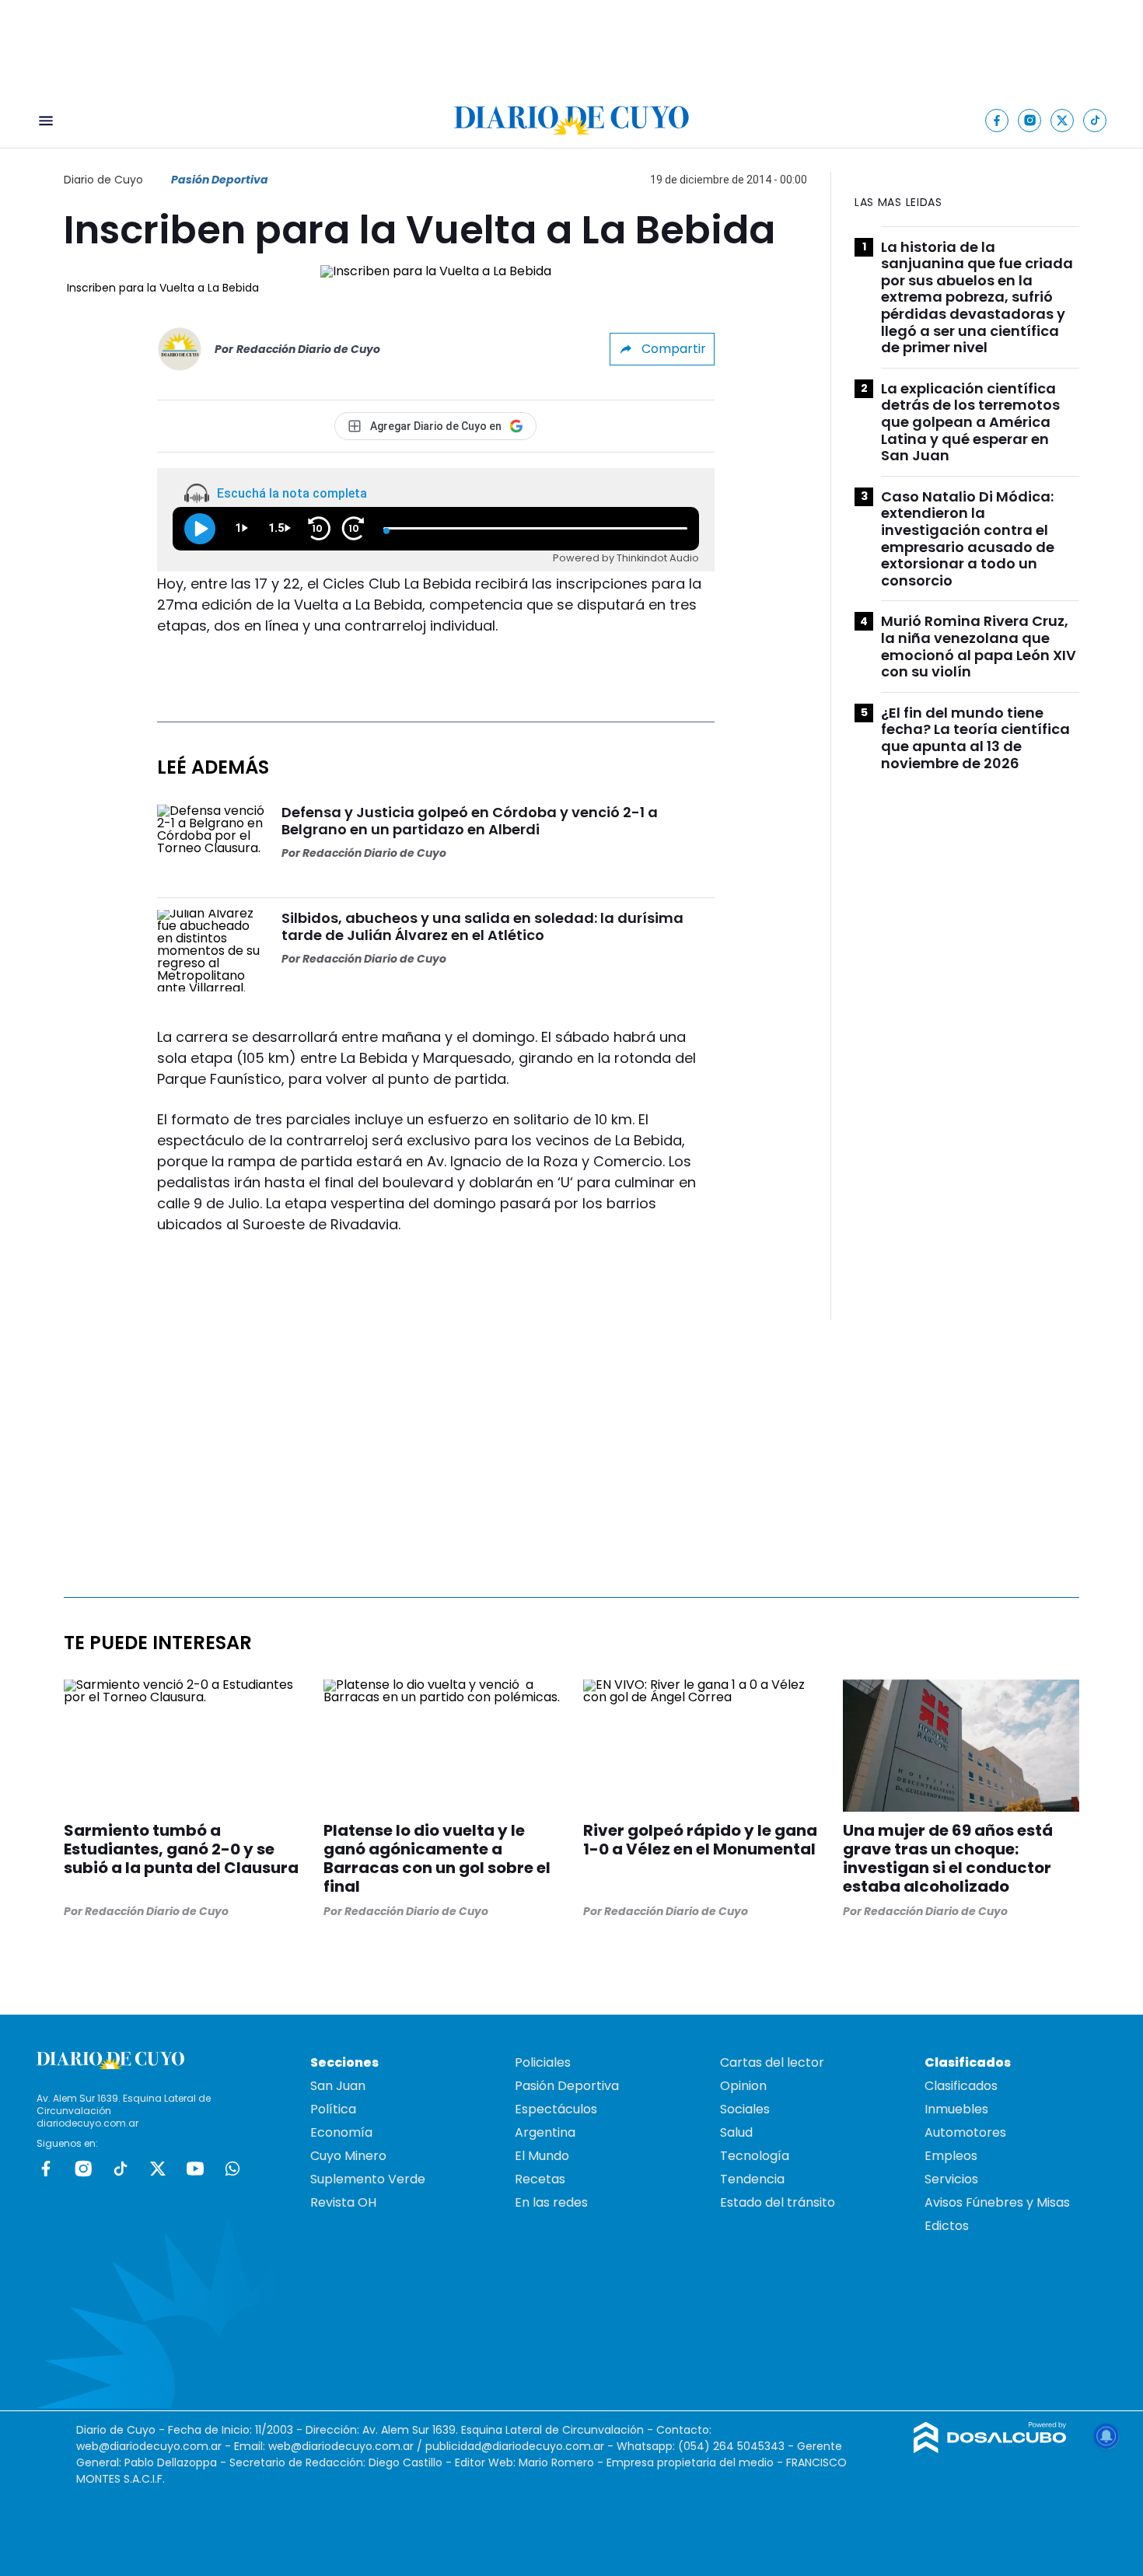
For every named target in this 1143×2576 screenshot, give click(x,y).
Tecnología (755, 2156)
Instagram (83, 2169)
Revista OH (343, 2202)
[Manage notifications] (1106, 2436)
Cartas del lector (772, 2062)
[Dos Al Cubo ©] (990, 2449)
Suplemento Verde (368, 2179)
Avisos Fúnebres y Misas (997, 2202)
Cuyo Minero (348, 2156)
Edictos (947, 2226)
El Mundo (542, 2156)
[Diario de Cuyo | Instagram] (1030, 120)
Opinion (743, 2086)
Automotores (965, 2132)
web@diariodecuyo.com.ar (149, 2446)
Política (333, 2109)
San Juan (338, 2086)
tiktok (121, 2169)
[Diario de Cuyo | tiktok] (1095, 120)
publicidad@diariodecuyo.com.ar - (521, 2446)
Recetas (540, 2179)
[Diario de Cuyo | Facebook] (997, 120)
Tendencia (752, 2179)
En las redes (551, 2202)
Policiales (543, 2062)
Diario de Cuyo (103, 180)
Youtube (195, 2169)
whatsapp (232, 2169)
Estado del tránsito (778, 2202)
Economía (341, 2132)
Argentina (545, 2132)
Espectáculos (556, 2109)
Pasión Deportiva (220, 180)
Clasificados (961, 2086)
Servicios (951, 2179)
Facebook (46, 2169)
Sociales (745, 2109)
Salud (736, 2132)
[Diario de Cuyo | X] (1063, 120)
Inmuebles (956, 2109)
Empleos (951, 2156)
